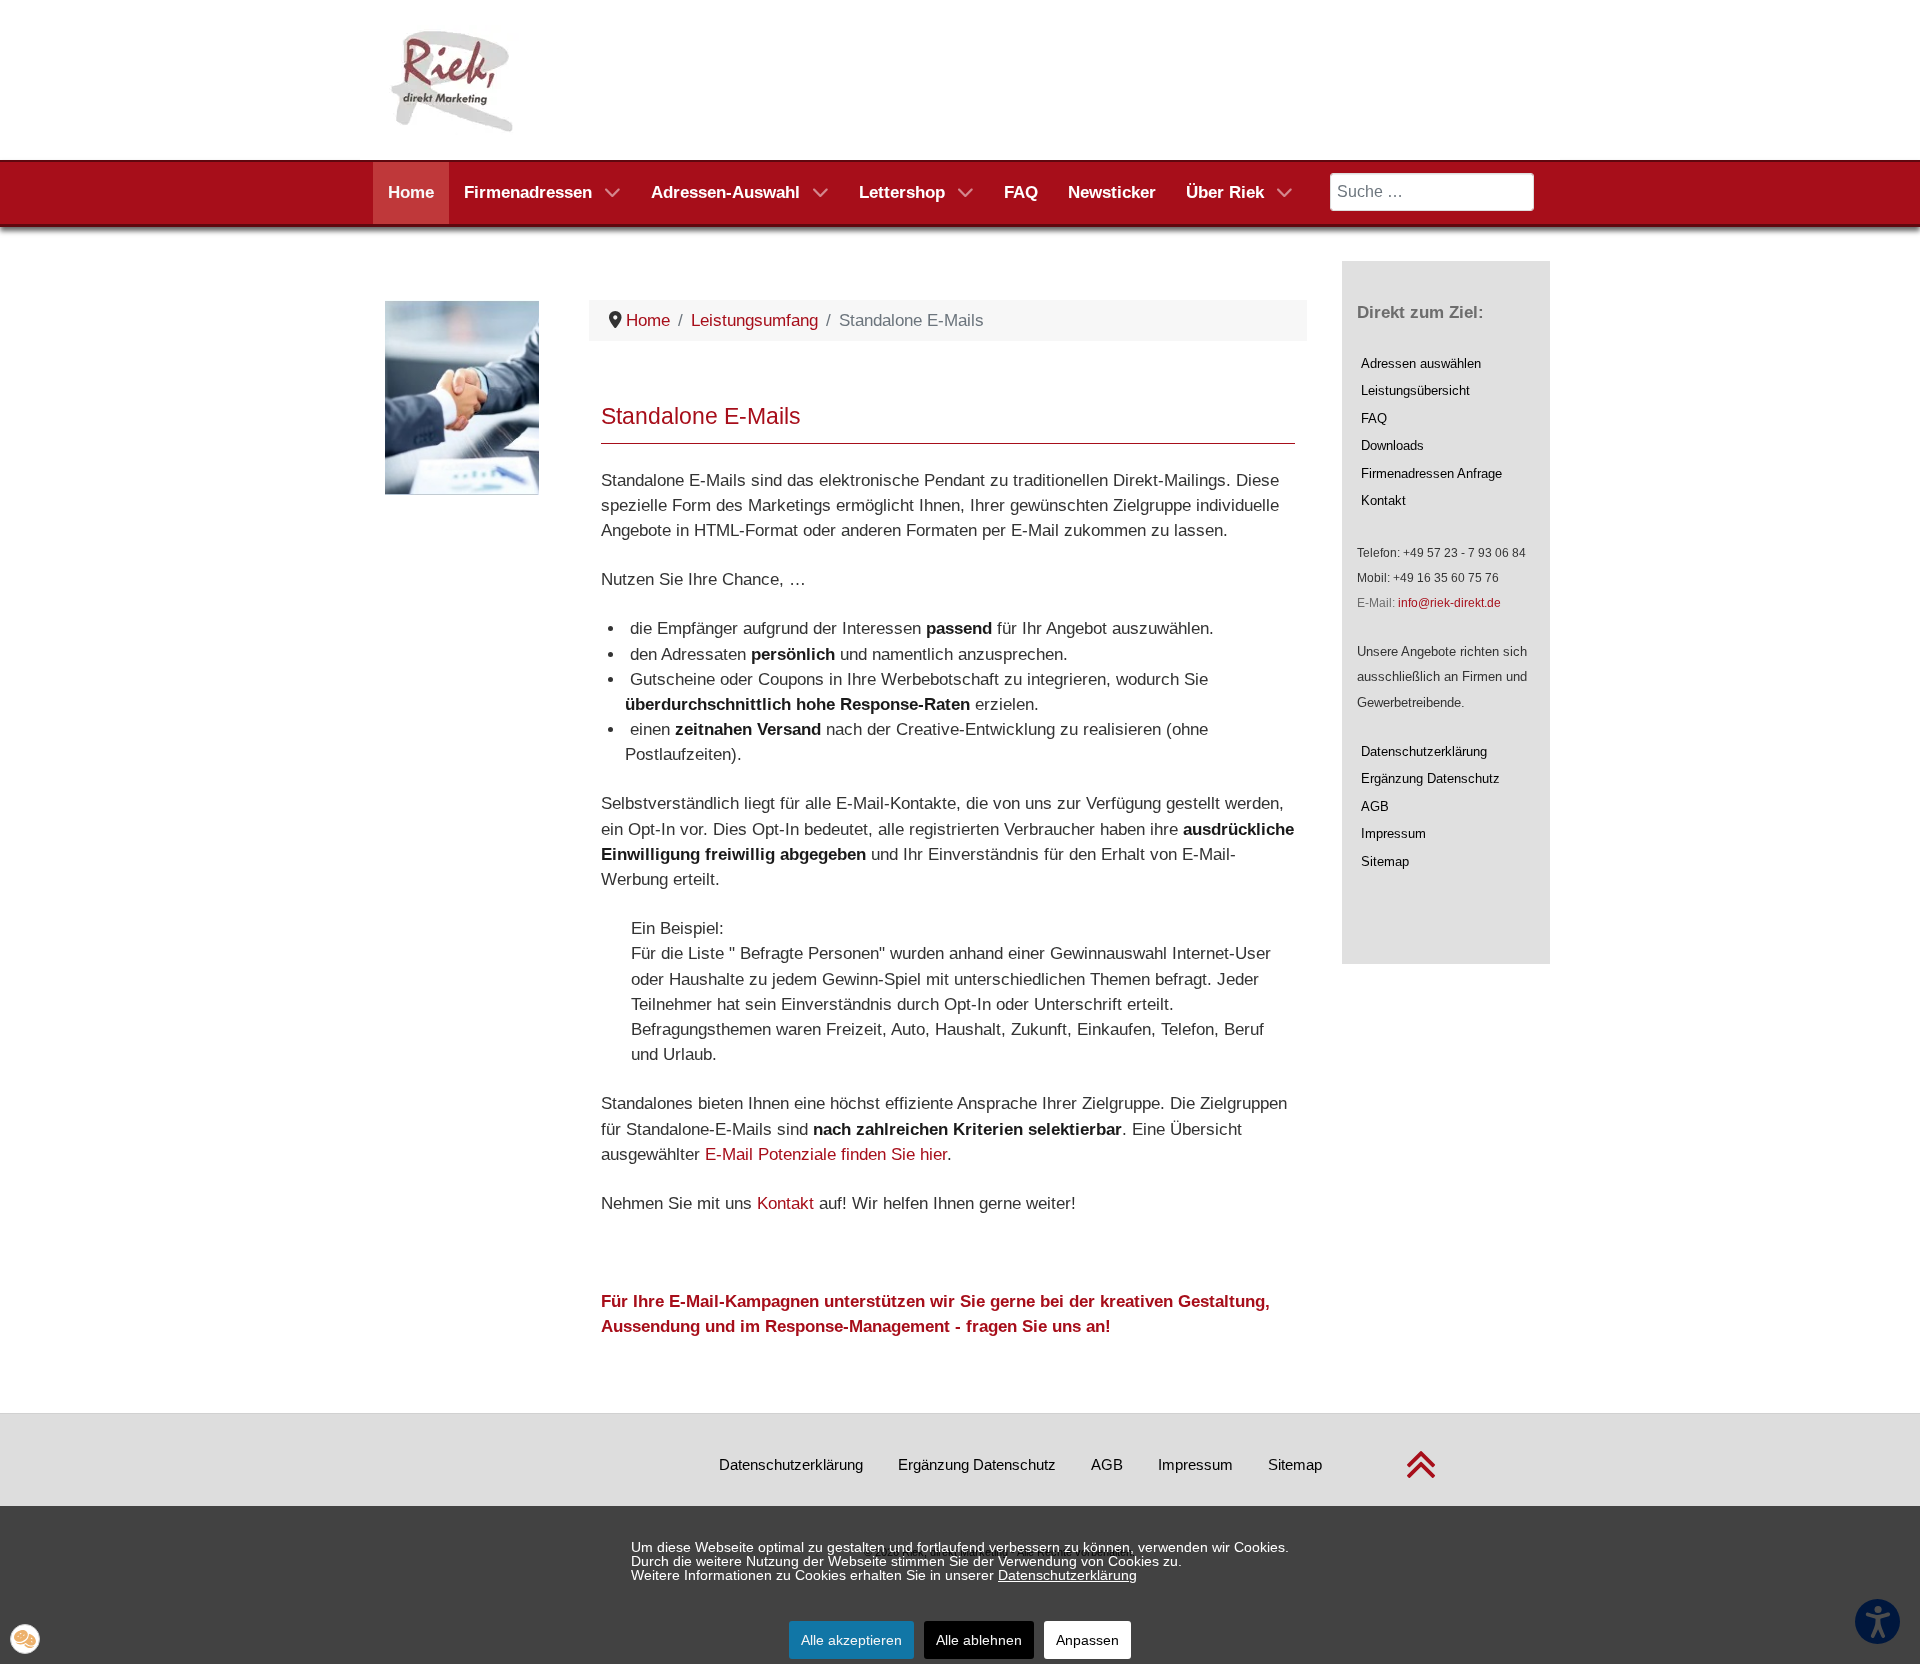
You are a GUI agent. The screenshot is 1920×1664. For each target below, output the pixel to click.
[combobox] (1432, 192)
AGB (1375, 806)
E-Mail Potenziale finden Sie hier (826, 1154)
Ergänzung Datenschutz (1430, 778)
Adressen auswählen (1421, 363)
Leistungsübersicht (1415, 390)
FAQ (1374, 418)
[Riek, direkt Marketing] (453, 78)
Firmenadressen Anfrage (1431, 473)
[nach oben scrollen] (1421, 1476)
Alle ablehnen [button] (979, 1640)
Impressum (1393, 833)
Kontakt (785, 1203)
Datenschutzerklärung (1424, 751)
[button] (25, 1639)
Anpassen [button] (1087, 1640)
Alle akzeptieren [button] (851, 1640)
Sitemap (1385, 861)
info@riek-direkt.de (1449, 603)
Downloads (1392, 445)
